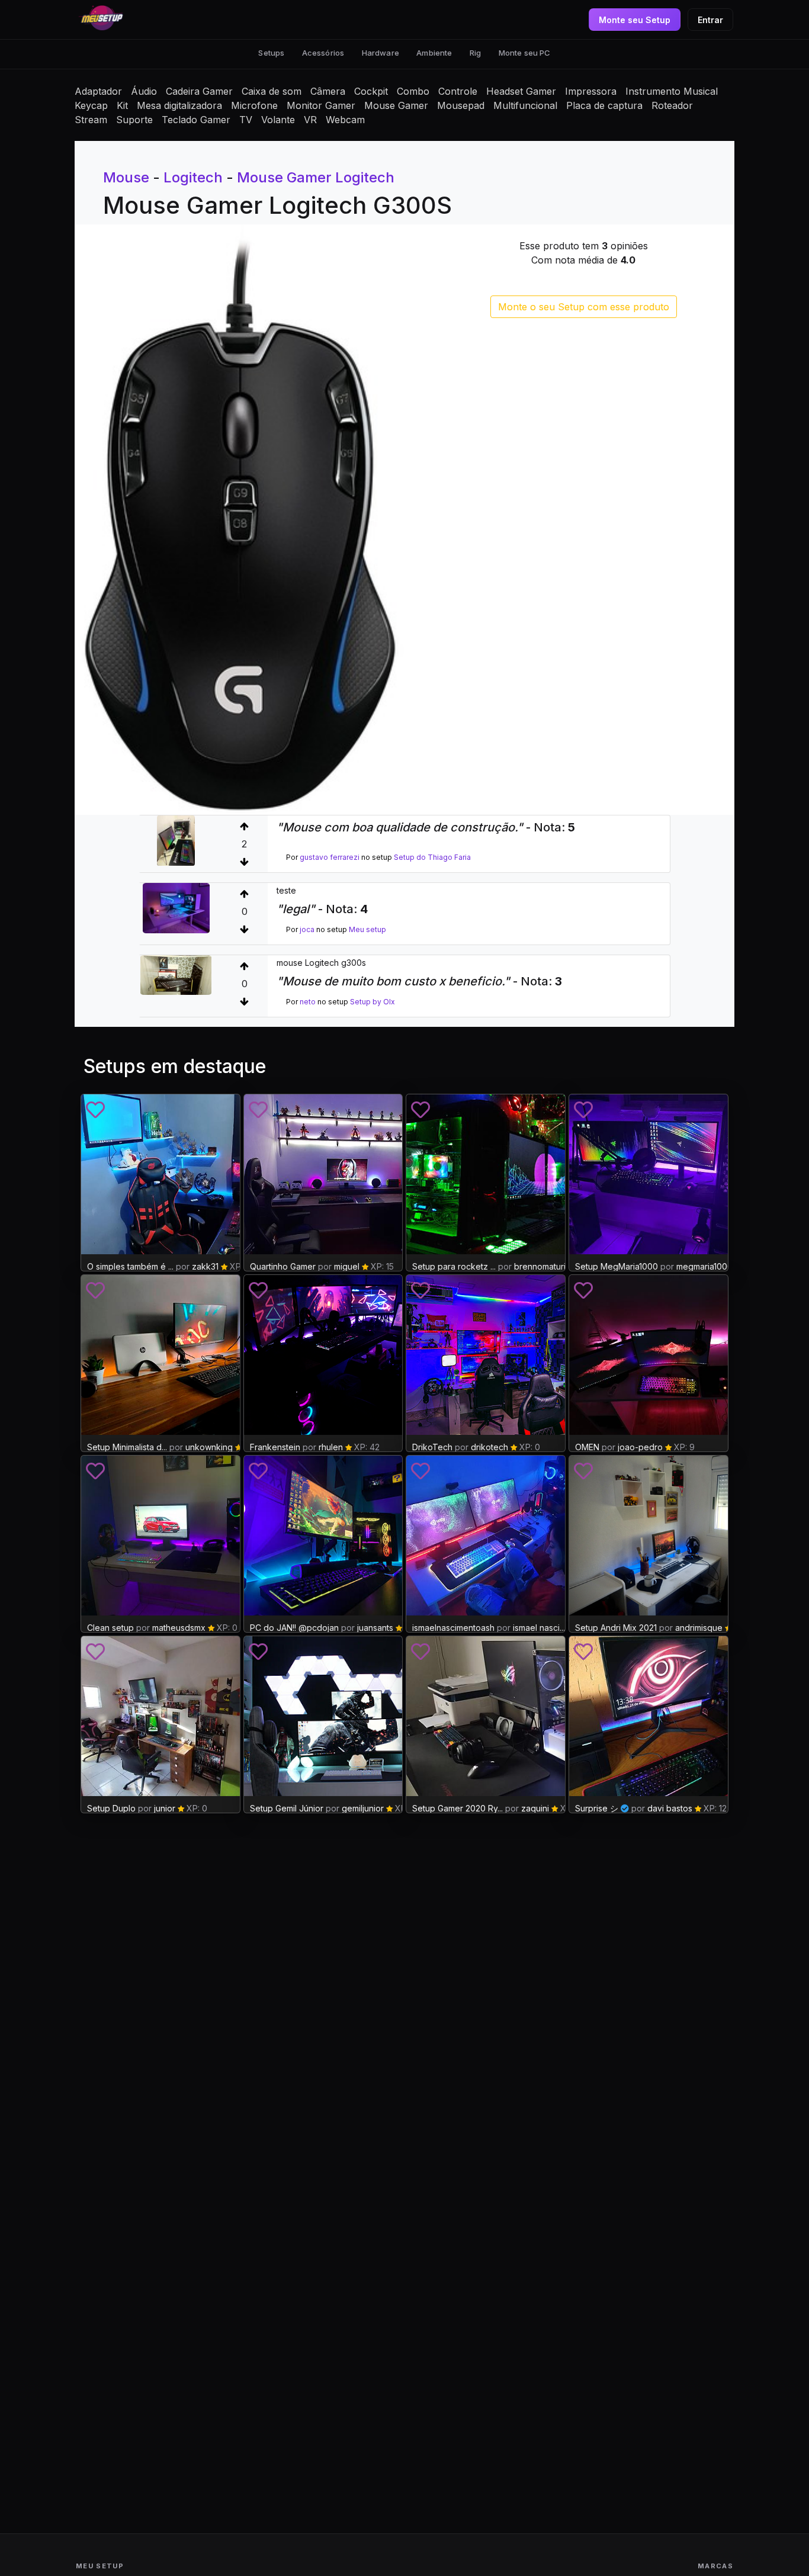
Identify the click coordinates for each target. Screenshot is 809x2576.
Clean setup (110, 1628)
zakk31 (205, 1266)
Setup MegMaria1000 (617, 1266)
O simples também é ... (130, 1266)
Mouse (126, 177)
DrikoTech (432, 1447)
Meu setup (367, 929)
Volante (278, 120)
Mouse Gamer (396, 105)
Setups (271, 53)
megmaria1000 (704, 1266)
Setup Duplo (111, 1808)
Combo (413, 91)
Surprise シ (597, 1808)
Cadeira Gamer (199, 91)
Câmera (328, 91)
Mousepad (461, 105)
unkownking (209, 1447)
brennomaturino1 (546, 1266)
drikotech (489, 1447)
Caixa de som (272, 91)
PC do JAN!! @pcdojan (294, 1628)
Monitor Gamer (321, 105)
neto (308, 1002)
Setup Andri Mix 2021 (616, 1628)
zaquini (535, 1808)
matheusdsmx (179, 1628)
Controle (458, 91)
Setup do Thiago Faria (432, 857)
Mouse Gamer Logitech (316, 177)
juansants (375, 1628)
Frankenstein (275, 1447)
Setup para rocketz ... (454, 1266)
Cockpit (371, 91)
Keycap (91, 105)
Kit (122, 105)
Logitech (193, 177)
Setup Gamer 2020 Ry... (458, 1808)
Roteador (672, 105)
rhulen (331, 1447)
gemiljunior (363, 1808)
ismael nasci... (539, 1628)
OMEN (587, 1447)
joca (307, 929)
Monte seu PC (525, 53)
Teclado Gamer (196, 120)
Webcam (345, 120)
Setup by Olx (373, 1002)
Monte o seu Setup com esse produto (584, 307)
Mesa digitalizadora (179, 105)
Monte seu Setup (635, 20)
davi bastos (670, 1808)
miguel (347, 1266)
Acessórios (323, 53)
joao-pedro (640, 1447)
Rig (475, 53)
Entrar (710, 20)
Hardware (381, 53)
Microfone (254, 105)
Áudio (144, 91)
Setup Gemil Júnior (287, 1808)
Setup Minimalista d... (127, 1447)
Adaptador (98, 91)
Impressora (591, 91)
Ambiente (434, 53)
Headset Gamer (521, 91)
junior (166, 1808)
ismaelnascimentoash (453, 1628)
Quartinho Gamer (283, 1266)
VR (310, 120)
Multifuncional (525, 105)
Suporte (134, 120)
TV (246, 120)
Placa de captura (604, 105)
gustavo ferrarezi (330, 857)
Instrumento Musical (672, 91)
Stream (91, 120)
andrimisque (699, 1628)
